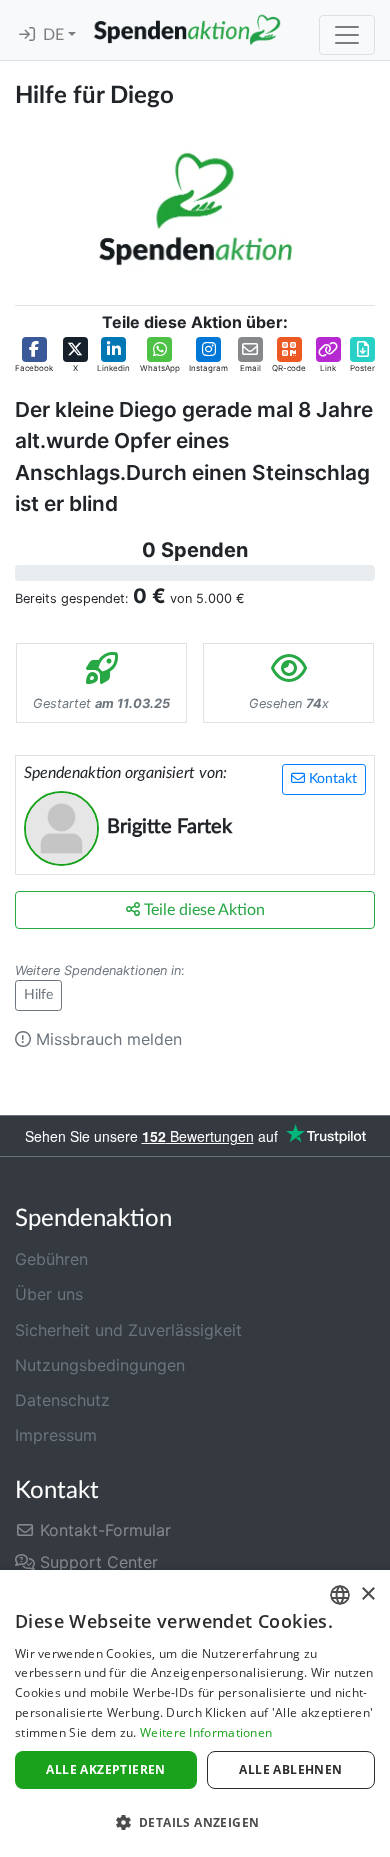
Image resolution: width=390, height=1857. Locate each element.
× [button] (367, 1594)
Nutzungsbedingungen (100, 1365)
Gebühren (51, 1259)
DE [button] (55, 35)
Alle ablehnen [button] (290, 1769)
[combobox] (340, 1595)
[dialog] (195, 1713)
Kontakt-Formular (103, 1530)
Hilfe (38, 995)
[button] (34, 355)
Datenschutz (62, 1400)
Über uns (49, 1294)
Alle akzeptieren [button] (105, 1769)
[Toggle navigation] (347, 35)
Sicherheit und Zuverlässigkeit (128, 1330)
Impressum (56, 1435)
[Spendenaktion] (187, 30)
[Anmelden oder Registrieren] (27, 35)
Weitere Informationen (206, 1732)
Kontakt (331, 779)
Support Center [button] (96, 1562)
